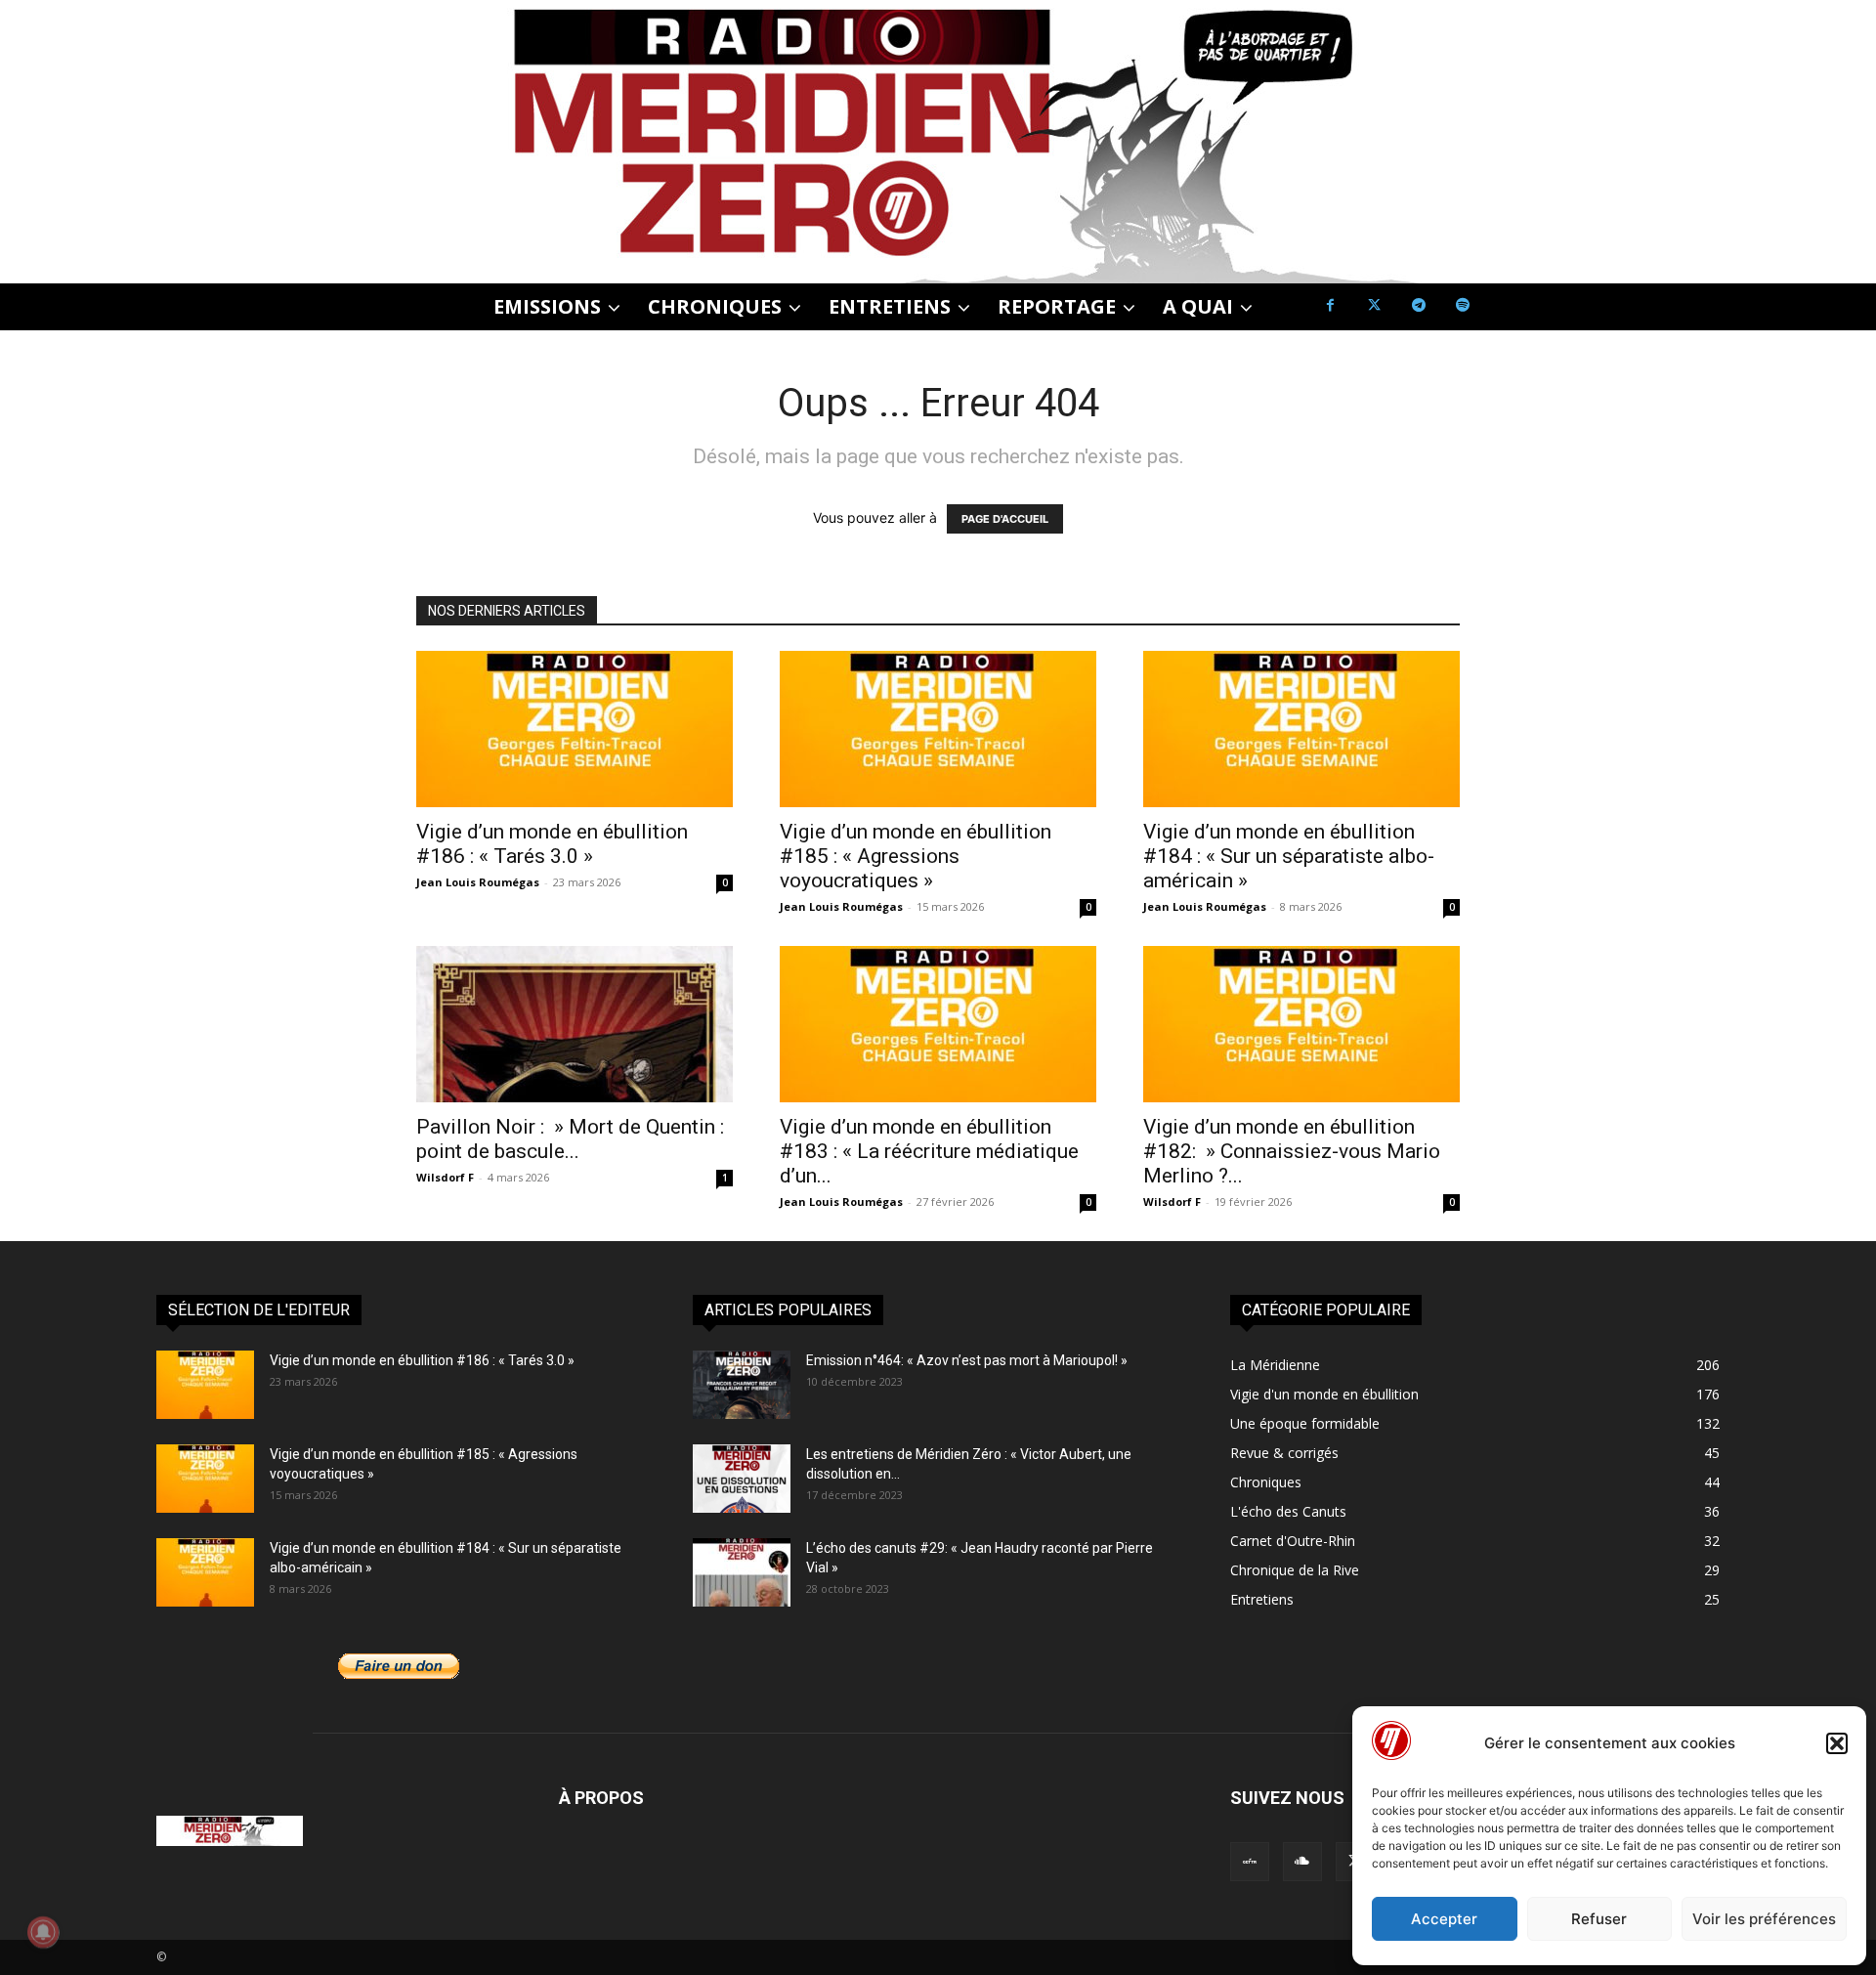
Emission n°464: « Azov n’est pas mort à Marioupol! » (967, 1360)
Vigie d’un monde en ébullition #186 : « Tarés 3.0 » (552, 844)
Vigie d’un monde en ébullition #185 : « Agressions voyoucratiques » (916, 856)
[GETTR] (1250, 1862)
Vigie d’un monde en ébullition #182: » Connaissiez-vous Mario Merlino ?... (1292, 1151)
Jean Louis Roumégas (478, 882)
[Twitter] (1374, 305)
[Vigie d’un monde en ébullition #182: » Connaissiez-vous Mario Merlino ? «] (1301, 1024)
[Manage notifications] (43, 1932)
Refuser (1599, 1919)
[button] (1837, 1743)
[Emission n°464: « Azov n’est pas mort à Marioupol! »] (742, 1385)
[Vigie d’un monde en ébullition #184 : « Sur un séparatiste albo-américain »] (1301, 729)
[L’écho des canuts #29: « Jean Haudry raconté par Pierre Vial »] (742, 1572)
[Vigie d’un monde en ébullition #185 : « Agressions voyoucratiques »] (938, 729)
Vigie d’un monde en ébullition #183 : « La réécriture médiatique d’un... (929, 1151)
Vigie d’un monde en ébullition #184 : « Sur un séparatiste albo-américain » (1289, 856)
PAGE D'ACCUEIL (1005, 519)
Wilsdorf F (445, 1177)
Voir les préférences (1764, 1919)
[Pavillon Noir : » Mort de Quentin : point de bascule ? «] (575, 1024)
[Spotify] (1462, 305)
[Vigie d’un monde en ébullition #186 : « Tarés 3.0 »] (575, 729)
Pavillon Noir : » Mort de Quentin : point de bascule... (570, 1139)
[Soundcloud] (1302, 1862)
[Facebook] (1330, 305)
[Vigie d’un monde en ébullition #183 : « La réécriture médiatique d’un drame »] (938, 1024)
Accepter (1444, 1919)
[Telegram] (1418, 305)
